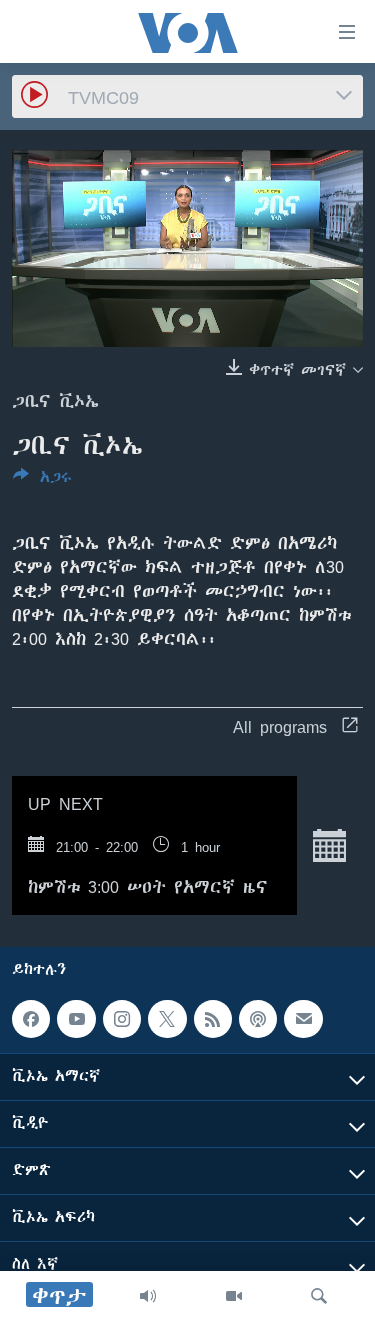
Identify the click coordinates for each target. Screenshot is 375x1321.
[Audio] (148, 1296)
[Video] (234, 1296)
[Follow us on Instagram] (122, 1019)
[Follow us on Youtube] (76, 1019)
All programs (280, 727)
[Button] (42, 480)
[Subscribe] (303, 1019)
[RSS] (213, 1019)
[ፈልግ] (319, 1296)
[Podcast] (258, 1019)
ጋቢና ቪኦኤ (55, 401)
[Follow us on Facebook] (31, 1019)
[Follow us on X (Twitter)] (167, 1019)
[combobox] (187, 96)
